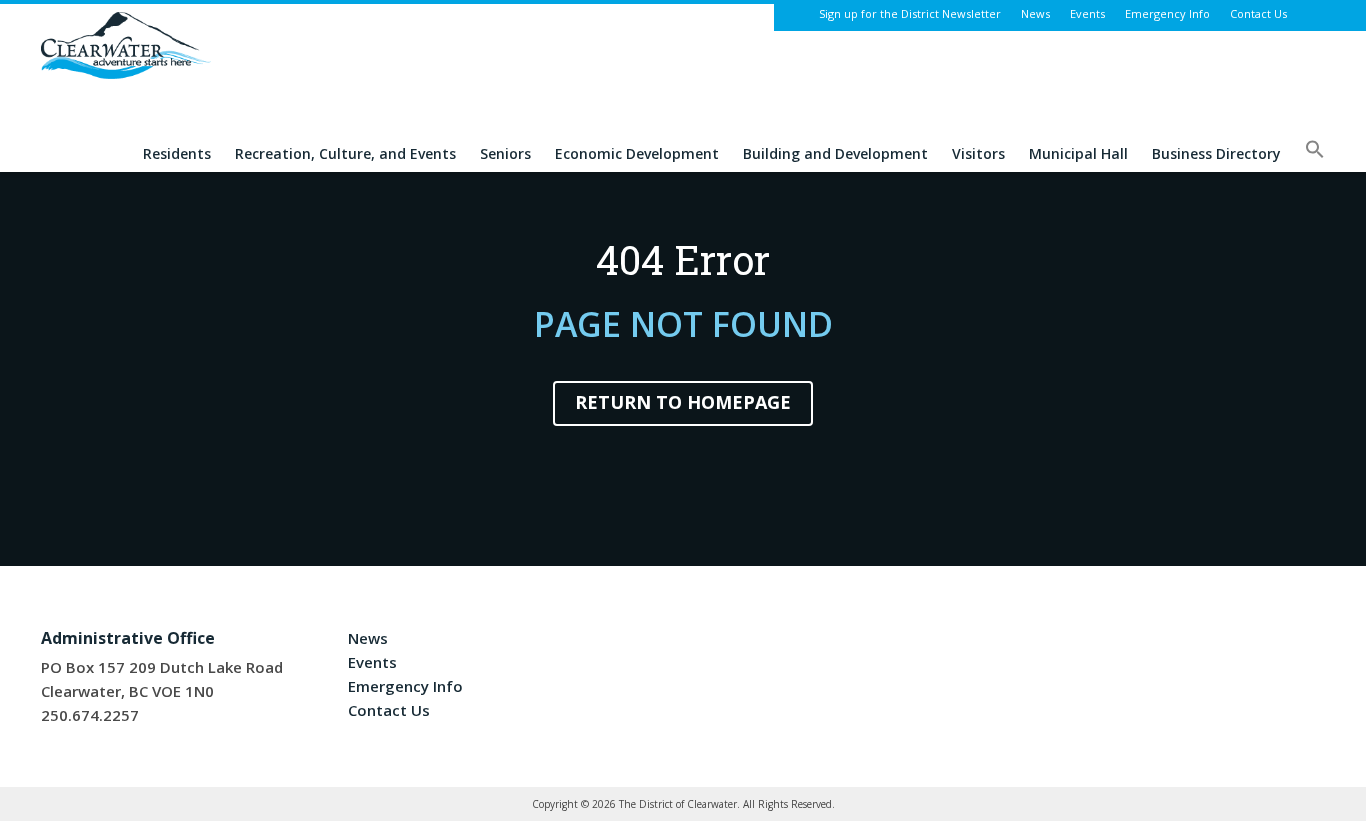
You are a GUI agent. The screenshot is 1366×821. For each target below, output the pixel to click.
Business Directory (1216, 154)
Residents (177, 154)
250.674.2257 (90, 715)
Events (1087, 13)
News (1035, 13)
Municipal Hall (1078, 154)
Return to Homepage (683, 402)
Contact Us (1258, 13)
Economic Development (637, 154)
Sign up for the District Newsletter (910, 13)
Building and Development (835, 154)
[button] (1315, 155)
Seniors (505, 154)
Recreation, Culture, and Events (345, 154)
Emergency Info (1167, 13)
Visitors (978, 154)
